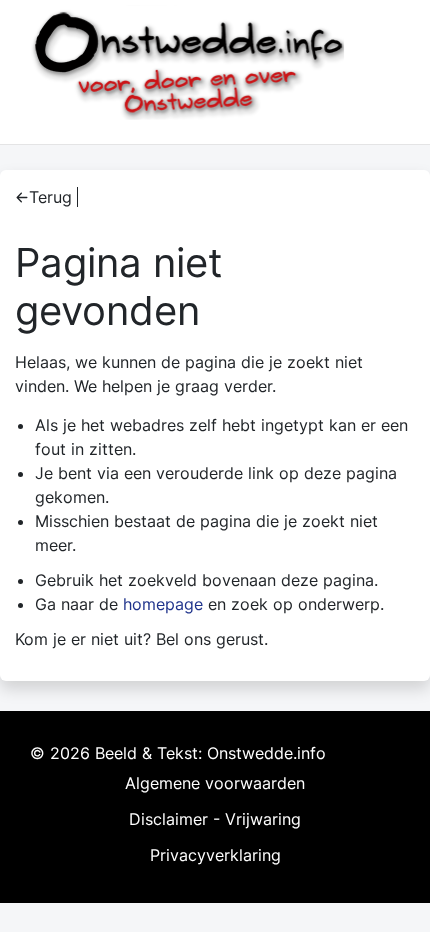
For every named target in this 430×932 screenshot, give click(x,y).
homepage (163, 604)
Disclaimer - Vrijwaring (215, 819)
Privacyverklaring (215, 855)
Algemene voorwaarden (215, 783)
